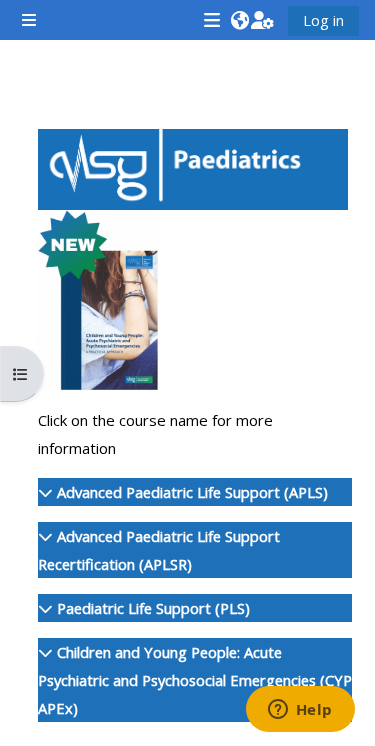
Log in (323, 20)
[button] (239, 20)
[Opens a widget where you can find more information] (300, 711)
